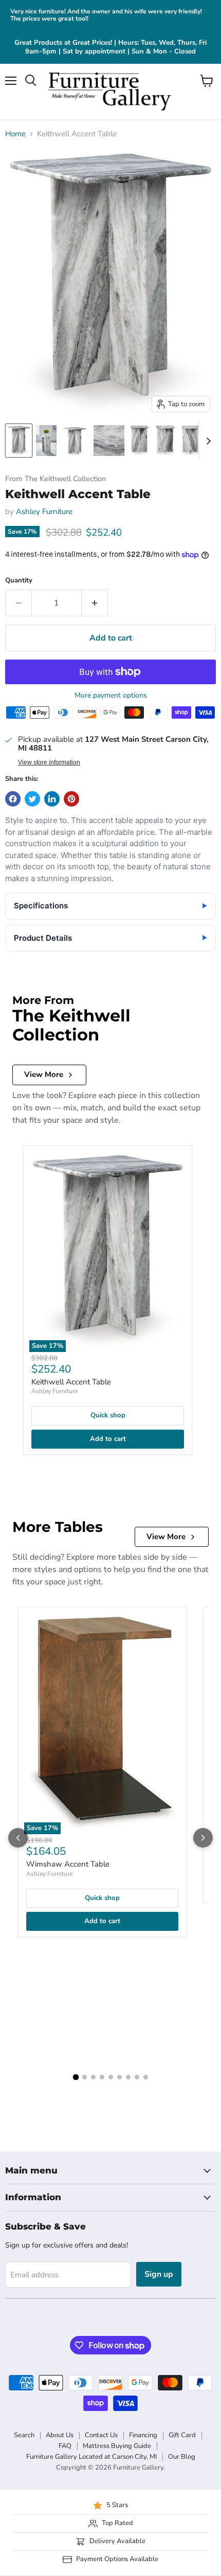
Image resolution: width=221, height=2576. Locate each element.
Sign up (159, 2274)
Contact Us (101, 2435)
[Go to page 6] (119, 2077)
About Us (60, 2435)
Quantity (19, 581)
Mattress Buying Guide (117, 2446)
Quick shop (108, 1415)
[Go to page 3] (93, 2077)
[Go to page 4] (102, 2077)
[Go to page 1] (76, 2077)
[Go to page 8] (137, 2077)
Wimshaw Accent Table (68, 1864)
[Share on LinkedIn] (52, 799)
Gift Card (182, 2435)
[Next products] (203, 1838)
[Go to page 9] (146, 2077)
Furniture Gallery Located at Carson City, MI (91, 2457)
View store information (49, 762)
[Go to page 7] (128, 2077)
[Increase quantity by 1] (95, 603)
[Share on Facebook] (13, 799)
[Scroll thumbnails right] (207, 441)
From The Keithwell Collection (56, 479)
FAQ (65, 2446)
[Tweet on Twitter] (32, 799)
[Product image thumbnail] (46, 441)
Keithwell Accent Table (71, 1382)
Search (24, 2435)
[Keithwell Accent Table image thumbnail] (19, 441)
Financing (143, 2435)
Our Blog (182, 2457)
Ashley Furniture (44, 511)
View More (44, 1074)
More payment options (111, 696)
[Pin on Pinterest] (71, 799)
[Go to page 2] (85, 2077)
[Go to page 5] (111, 2077)
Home (15, 134)
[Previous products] (18, 1838)
